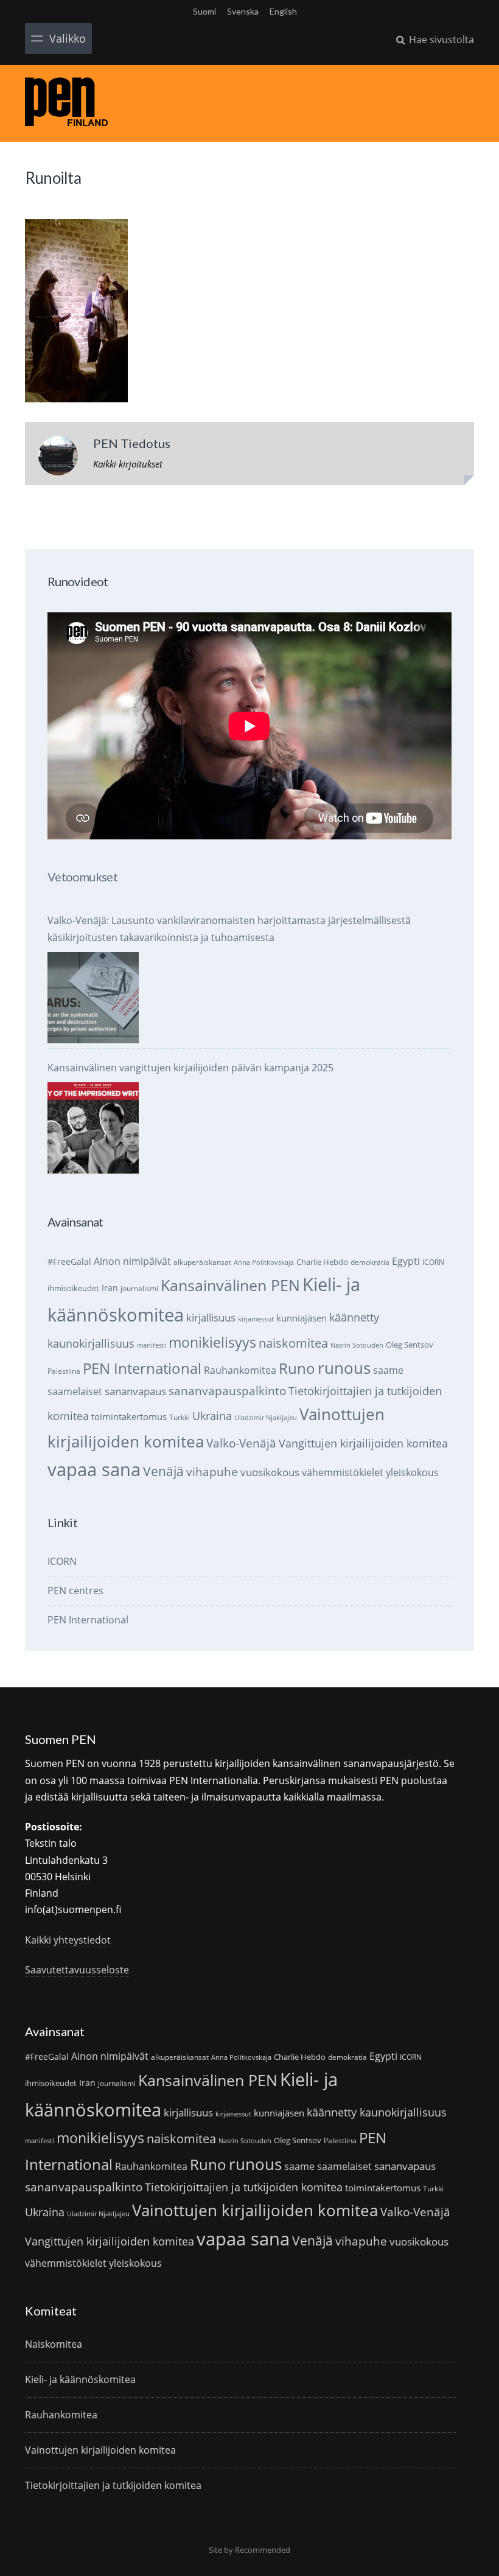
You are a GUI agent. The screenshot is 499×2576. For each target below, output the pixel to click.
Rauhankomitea (240, 1370)
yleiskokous (412, 1472)
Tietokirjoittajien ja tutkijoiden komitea (244, 2187)
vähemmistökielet (343, 1472)
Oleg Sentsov (410, 1345)
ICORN (433, 1262)
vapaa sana (94, 1469)
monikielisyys (212, 1342)
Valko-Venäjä (241, 1443)
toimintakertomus (129, 1416)
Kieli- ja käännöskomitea (80, 2379)
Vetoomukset (82, 877)
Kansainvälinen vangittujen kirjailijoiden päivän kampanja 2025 (190, 1068)
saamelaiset (75, 1391)
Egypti (406, 1261)
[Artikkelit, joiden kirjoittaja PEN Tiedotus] (58, 458)
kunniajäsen (302, 1318)
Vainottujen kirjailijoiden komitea (255, 2210)
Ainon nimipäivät (132, 1261)
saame (388, 1370)
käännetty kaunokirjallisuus (377, 2112)
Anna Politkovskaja (264, 1262)
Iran (110, 1288)
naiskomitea (293, 1343)
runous (344, 1368)
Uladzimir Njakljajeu (266, 1418)
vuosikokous (270, 1472)
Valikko (68, 38)
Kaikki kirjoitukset (128, 464)
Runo (297, 1368)
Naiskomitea (54, 2344)
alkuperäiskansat (202, 1262)
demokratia (370, 1262)
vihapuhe (212, 1472)
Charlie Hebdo (322, 1262)
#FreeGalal (69, 1262)
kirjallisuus (211, 1318)
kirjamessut (256, 1319)
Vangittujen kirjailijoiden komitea (363, 1443)
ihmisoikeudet (73, 1288)
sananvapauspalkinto (227, 1391)
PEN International (142, 1368)
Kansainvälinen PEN (230, 1285)
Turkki (180, 1417)
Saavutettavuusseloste (77, 1970)
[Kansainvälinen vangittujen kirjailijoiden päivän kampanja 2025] (93, 1128)
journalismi (139, 1288)
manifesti (152, 1345)
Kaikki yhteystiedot (68, 1940)
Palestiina (64, 1371)
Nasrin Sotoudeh (357, 1345)
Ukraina (212, 1416)
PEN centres (75, 1591)
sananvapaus (135, 1391)
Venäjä (163, 1471)
